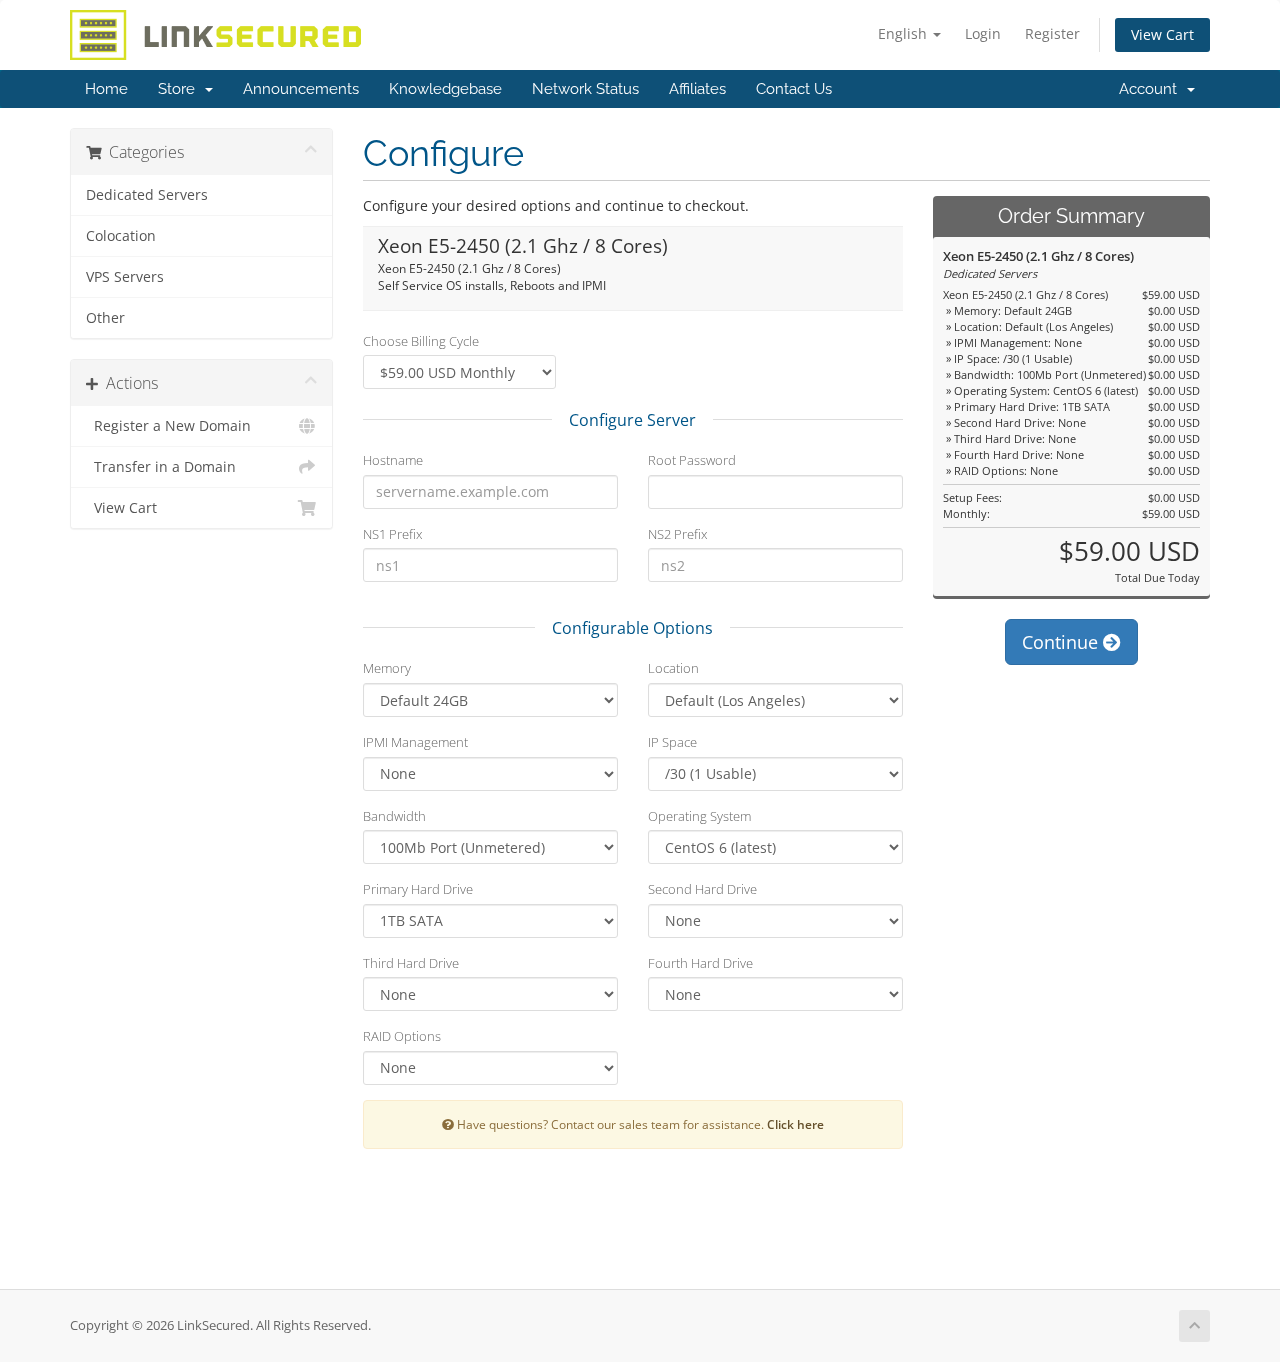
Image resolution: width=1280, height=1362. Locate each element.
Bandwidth (394, 816)
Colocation (121, 236)
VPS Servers (125, 277)
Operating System (699, 816)
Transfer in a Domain (161, 467)
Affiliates (697, 89)
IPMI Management (415, 742)
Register (1052, 33)
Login (983, 33)
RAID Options (402, 1036)
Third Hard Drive (411, 963)
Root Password (692, 460)
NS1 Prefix (392, 534)
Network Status (585, 89)
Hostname (393, 460)
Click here (795, 1124)
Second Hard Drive (702, 889)
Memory (387, 668)
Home (106, 89)
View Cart (1162, 34)
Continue (1062, 642)
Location (673, 668)
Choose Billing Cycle (421, 341)
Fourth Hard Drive (700, 963)
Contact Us (794, 89)
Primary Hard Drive (418, 889)
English (904, 33)
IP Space (672, 742)
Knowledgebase (445, 89)
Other (105, 318)
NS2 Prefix (677, 534)
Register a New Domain (168, 426)
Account (1152, 89)
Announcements (301, 89)
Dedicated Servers (147, 195)
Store (180, 89)
